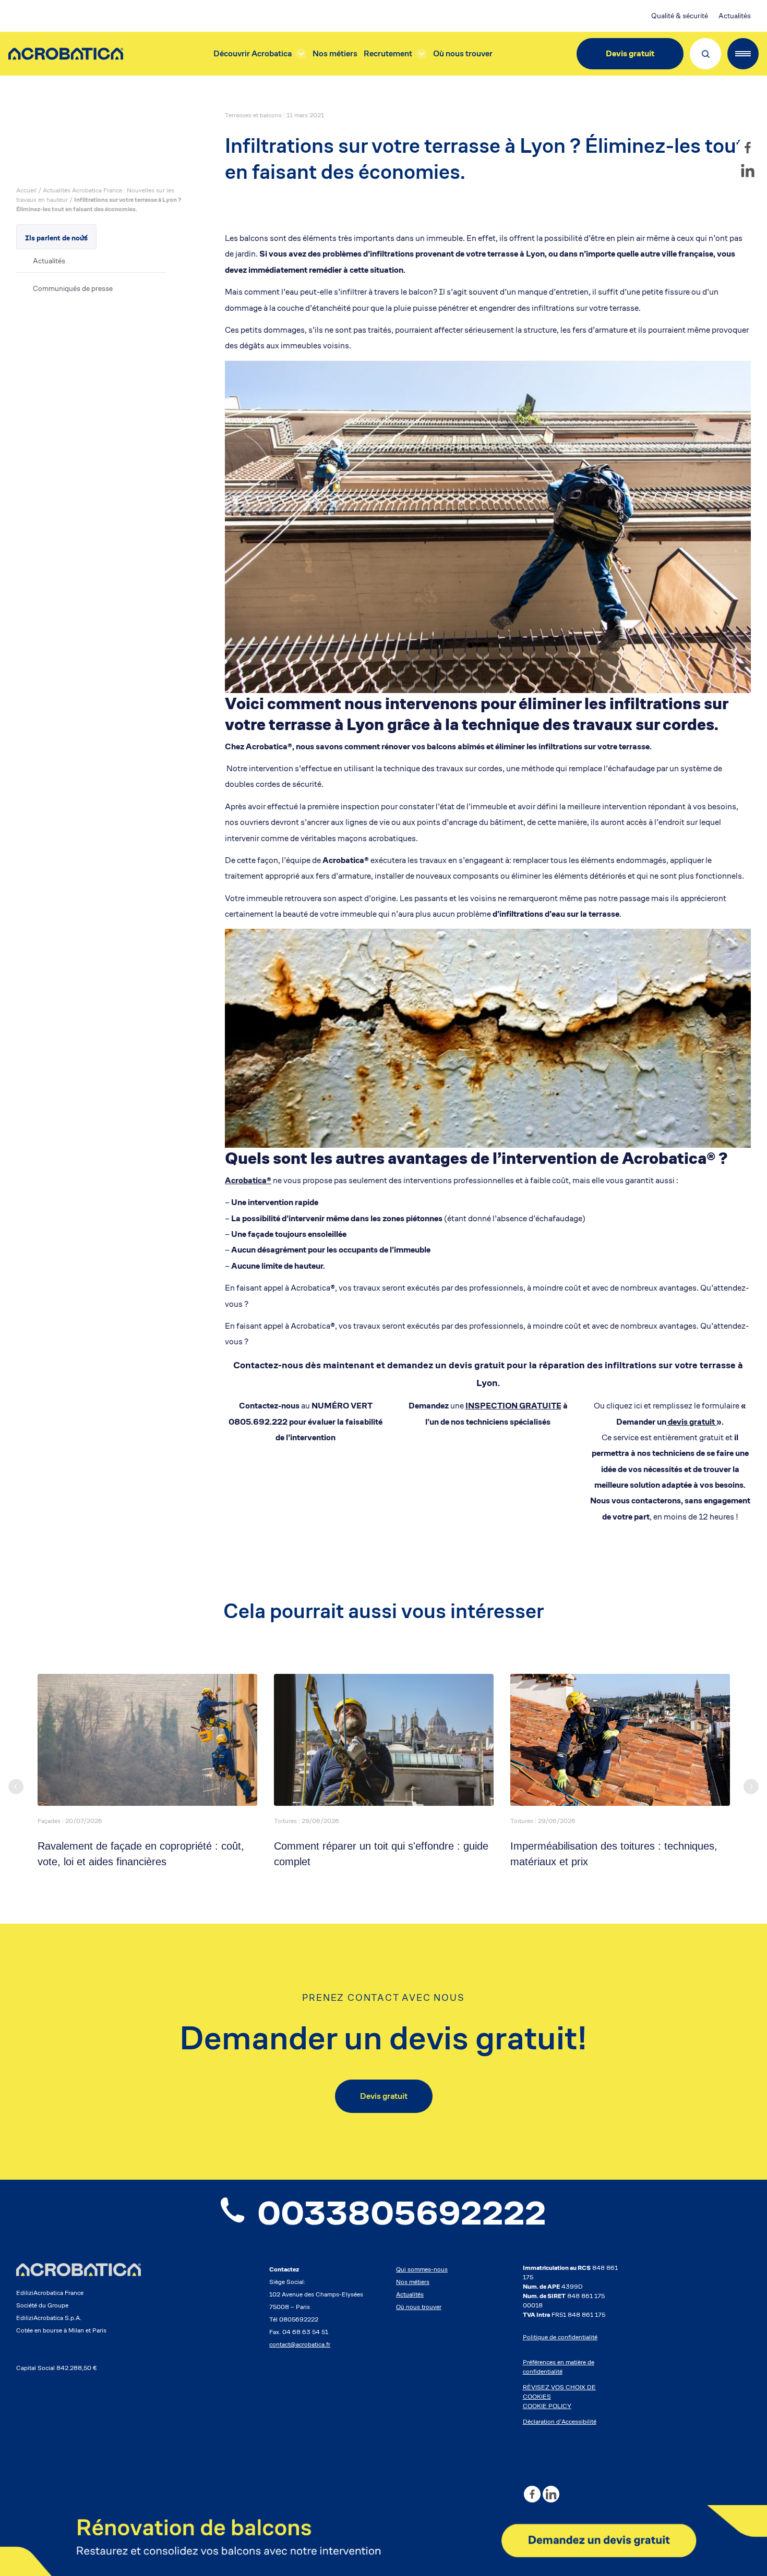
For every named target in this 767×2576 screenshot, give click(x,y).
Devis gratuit (630, 53)
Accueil (26, 190)
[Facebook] (748, 148)
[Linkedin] (748, 171)
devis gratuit (691, 1422)
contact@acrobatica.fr (300, 2344)
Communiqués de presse (73, 288)
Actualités (735, 16)
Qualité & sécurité (680, 16)
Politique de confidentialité (560, 2337)
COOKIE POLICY (547, 2406)
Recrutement (388, 53)
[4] (383, 2541)
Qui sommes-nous (422, 2269)
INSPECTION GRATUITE (513, 1406)
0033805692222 (402, 2213)
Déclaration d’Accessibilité (560, 2421)
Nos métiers (335, 53)
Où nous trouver (463, 53)
